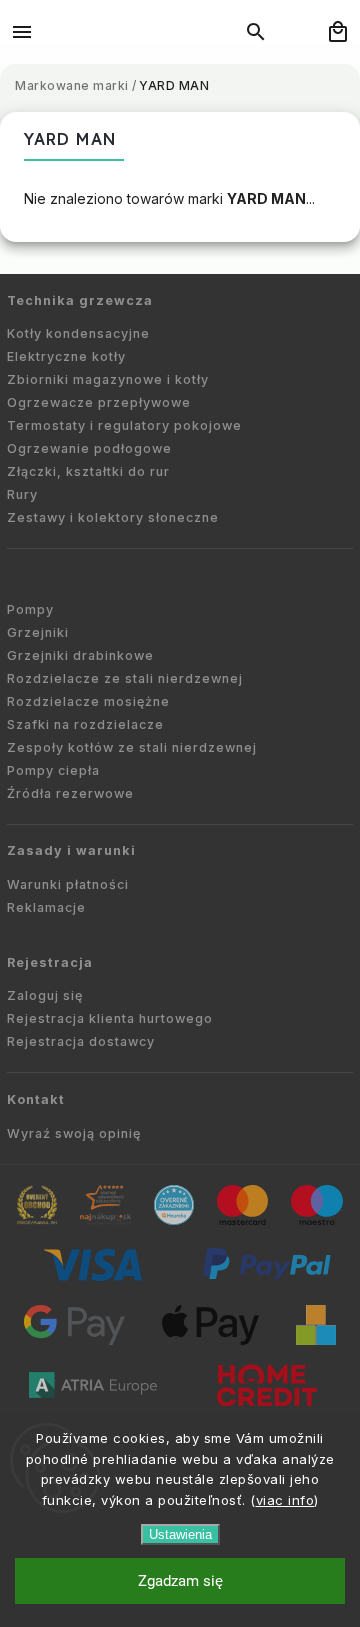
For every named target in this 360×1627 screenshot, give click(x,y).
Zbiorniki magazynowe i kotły (108, 379)
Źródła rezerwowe (70, 793)
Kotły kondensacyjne (78, 333)
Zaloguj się (45, 995)
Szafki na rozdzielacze (85, 724)
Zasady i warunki (71, 850)
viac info (285, 1500)
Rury (22, 494)
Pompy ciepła (53, 770)
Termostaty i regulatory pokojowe (124, 425)
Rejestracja (50, 962)
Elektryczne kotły (66, 356)
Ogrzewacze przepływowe (99, 402)
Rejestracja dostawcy (81, 1041)
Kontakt (36, 1099)
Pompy (30, 609)
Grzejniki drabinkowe (80, 655)
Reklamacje (46, 907)
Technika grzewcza (80, 300)
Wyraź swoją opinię (74, 1133)
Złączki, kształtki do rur (88, 471)
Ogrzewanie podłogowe (89, 448)
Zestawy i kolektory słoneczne (113, 517)
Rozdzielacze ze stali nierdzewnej (125, 678)
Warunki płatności (68, 884)
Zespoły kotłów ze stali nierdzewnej (132, 747)
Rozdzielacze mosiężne (88, 701)
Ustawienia (180, 1534)
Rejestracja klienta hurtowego (110, 1018)
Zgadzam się (180, 1581)
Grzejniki (38, 632)
